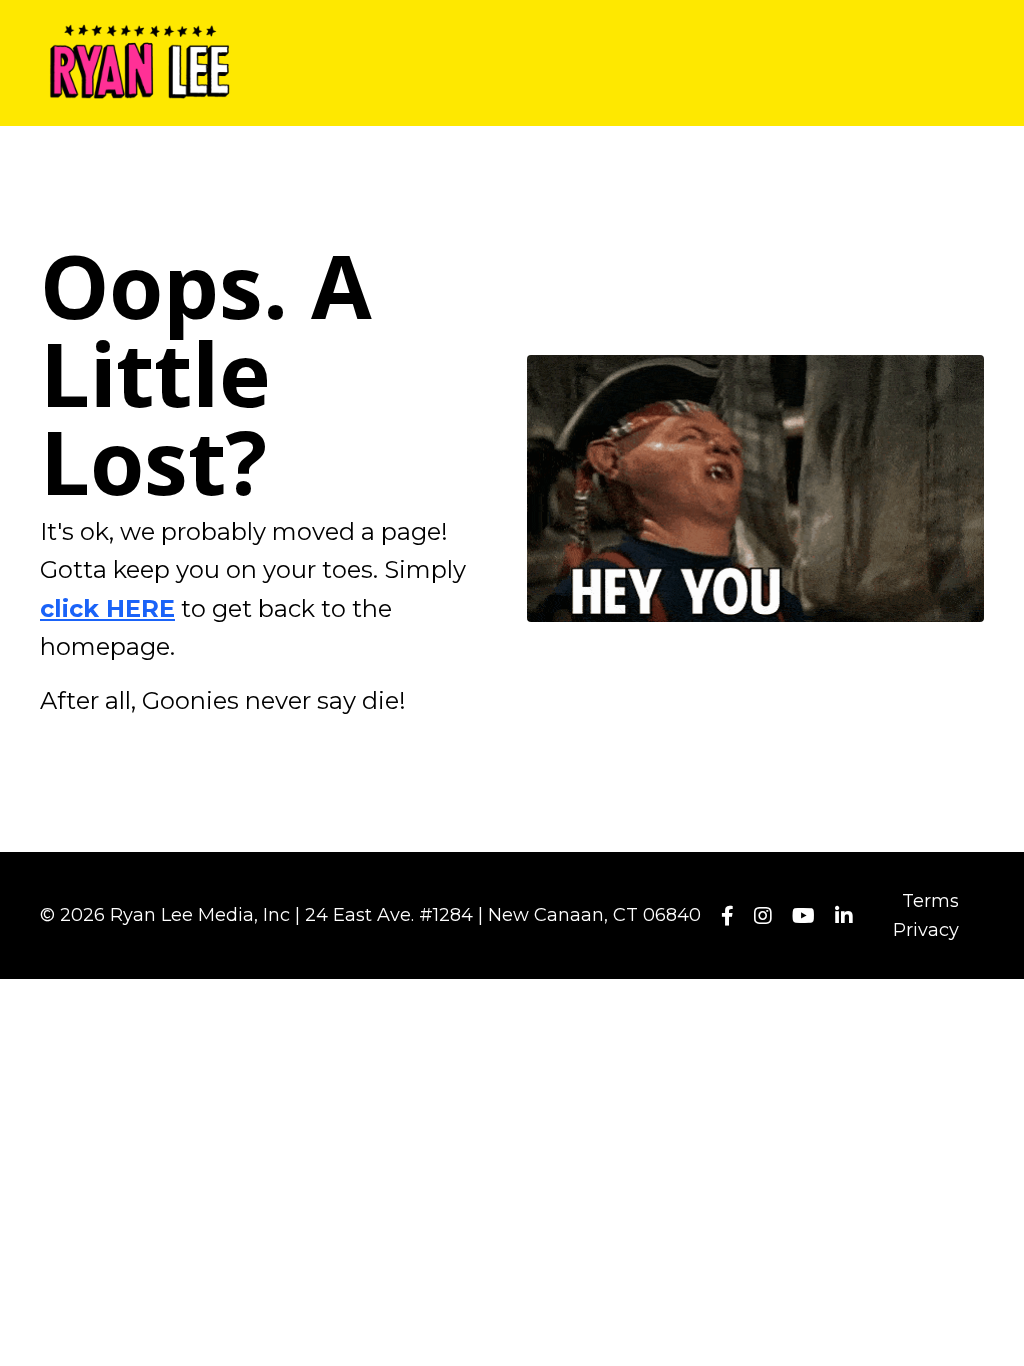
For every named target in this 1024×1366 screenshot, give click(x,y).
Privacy (926, 930)
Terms (930, 901)
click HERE (107, 608)
